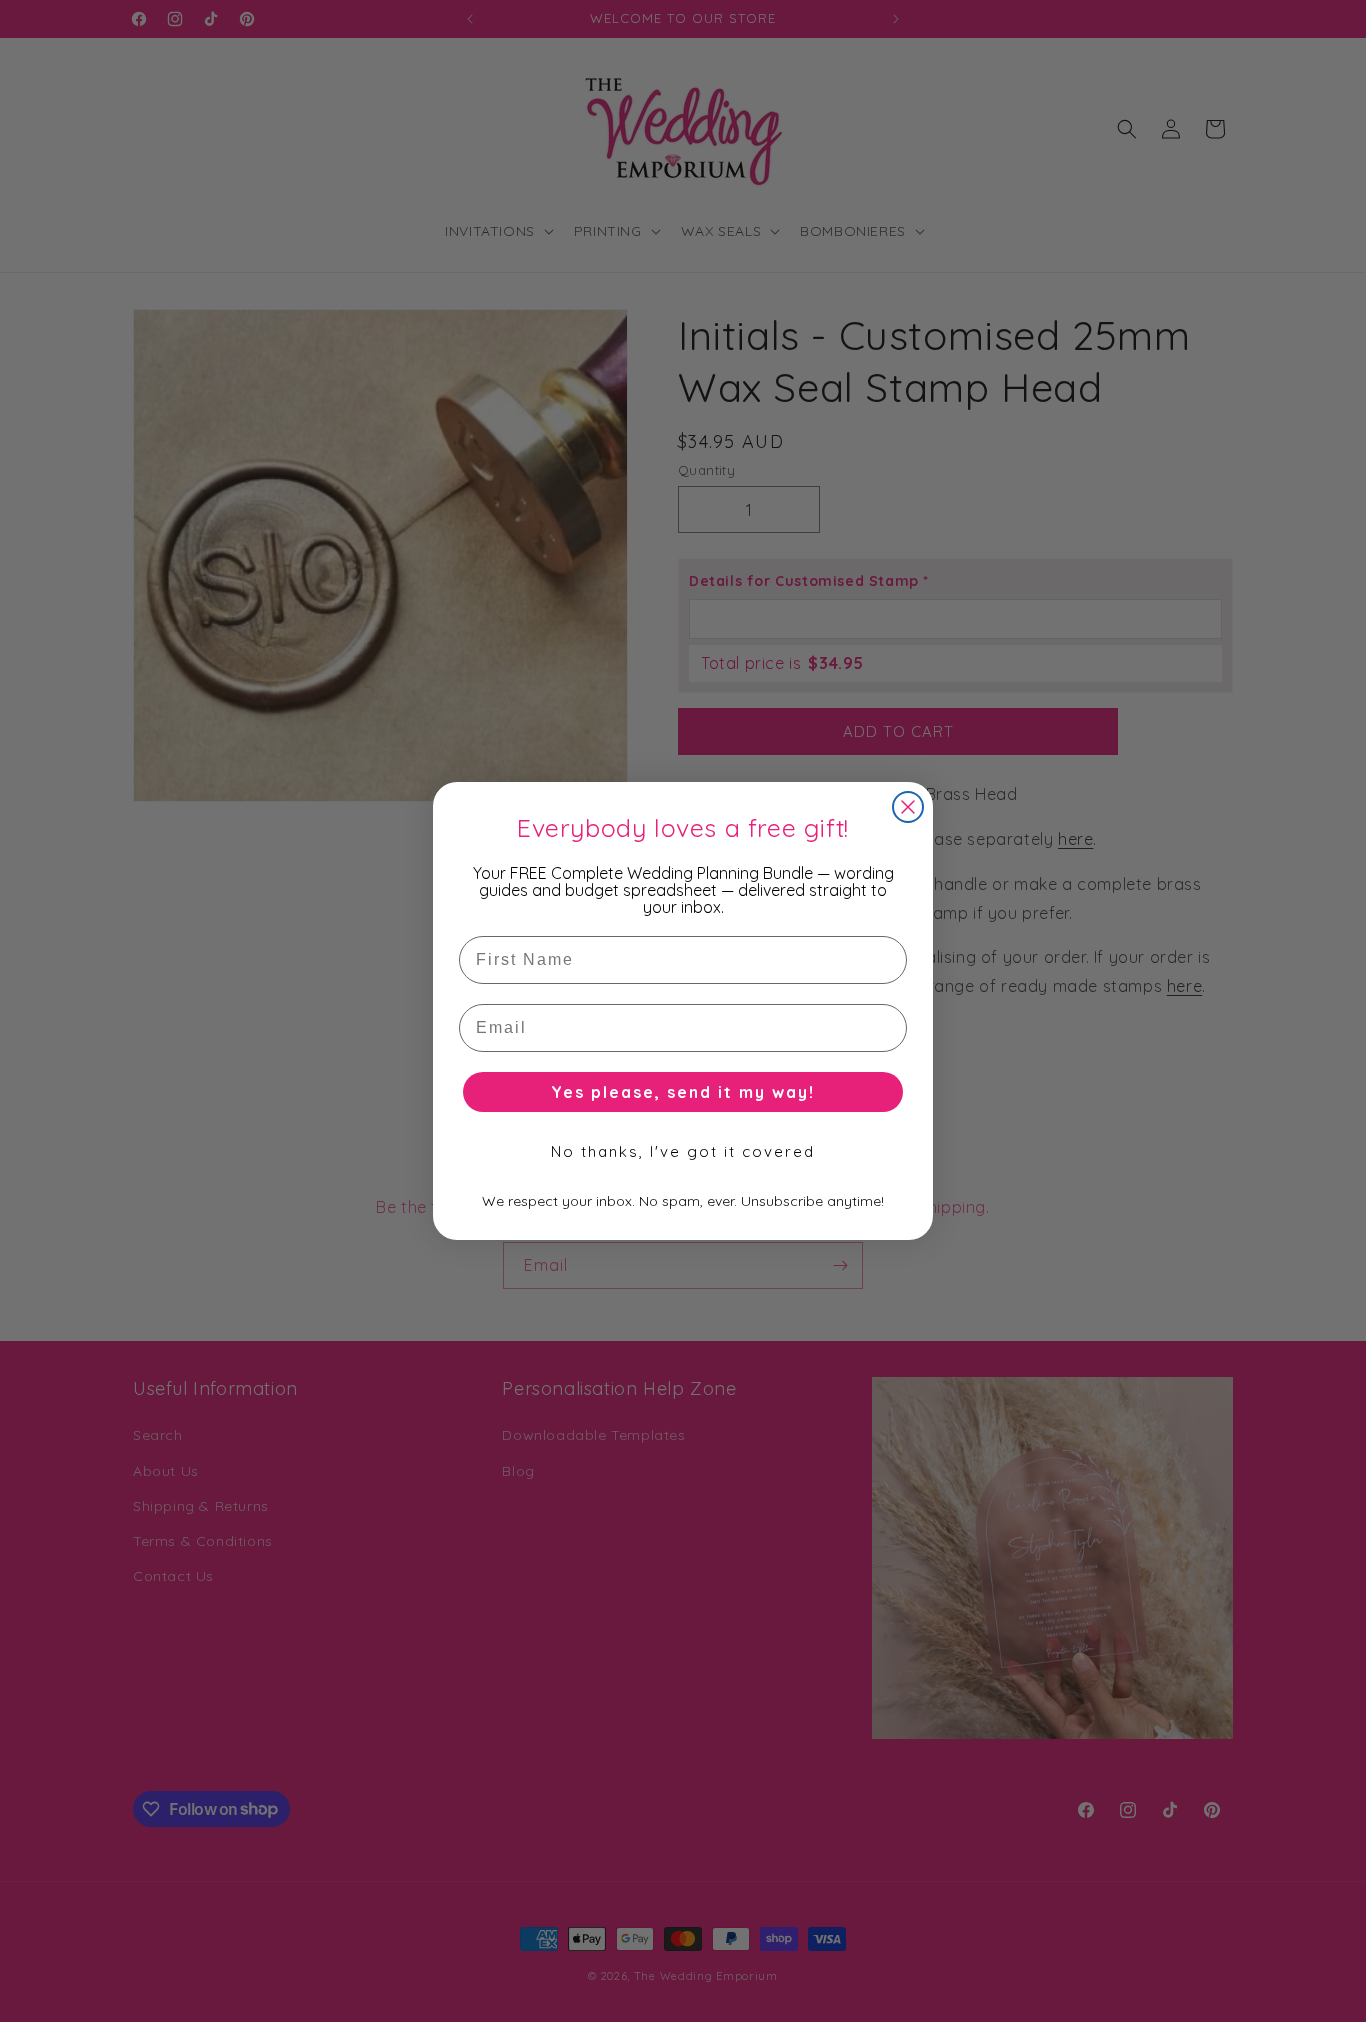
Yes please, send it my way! (683, 1092)
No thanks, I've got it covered (683, 1151)
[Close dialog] (908, 807)
